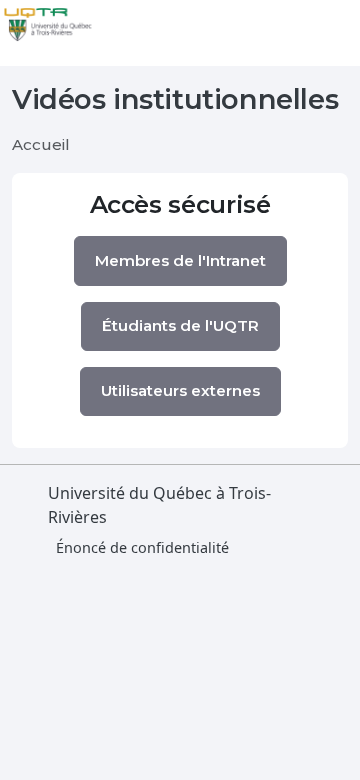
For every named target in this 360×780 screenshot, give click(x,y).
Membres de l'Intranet (180, 260)
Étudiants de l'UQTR (180, 325)
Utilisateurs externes (180, 390)
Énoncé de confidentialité (142, 547)
